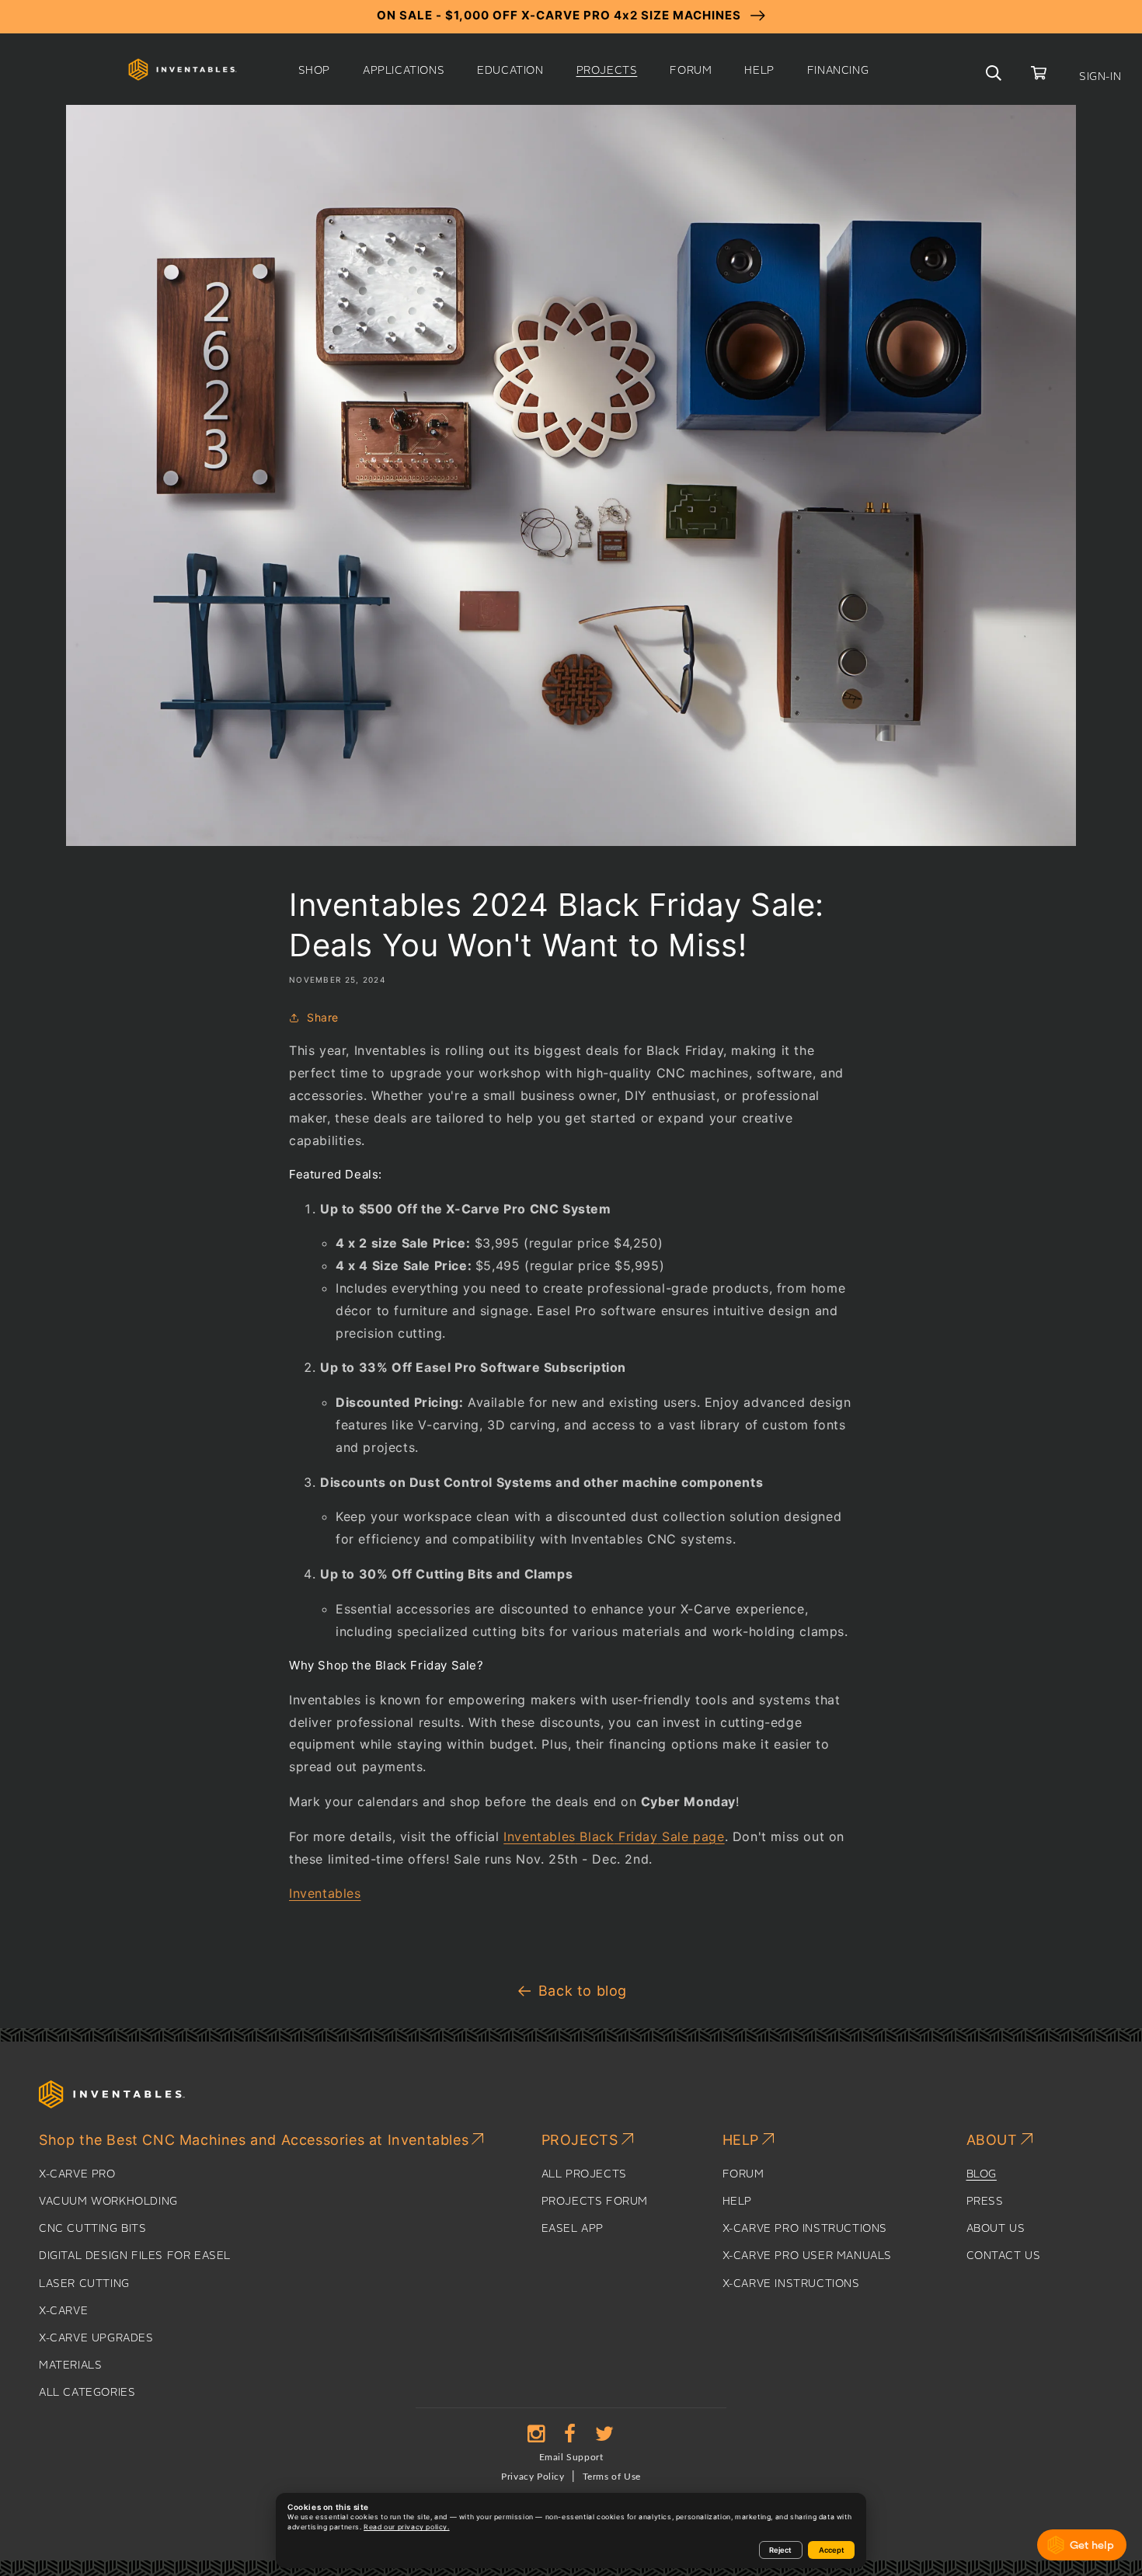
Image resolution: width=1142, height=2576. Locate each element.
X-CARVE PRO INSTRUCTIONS (805, 2229)
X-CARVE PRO (77, 2174)
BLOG (982, 2174)
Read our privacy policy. (406, 2527)
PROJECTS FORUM (595, 2202)
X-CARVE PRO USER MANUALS (807, 2256)
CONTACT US (1004, 2256)
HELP (737, 2202)
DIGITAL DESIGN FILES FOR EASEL (135, 2256)
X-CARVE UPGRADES (96, 2338)
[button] (314, 71)
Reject (780, 2550)
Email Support (571, 2457)
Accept (832, 2550)
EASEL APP (573, 2229)
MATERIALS (70, 2365)
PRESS (985, 2202)
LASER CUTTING (84, 2284)
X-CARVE (63, 2311)
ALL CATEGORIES (87, 2393)
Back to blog (583, 1991)
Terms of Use (612, 2477)
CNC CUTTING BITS (93, 2229)
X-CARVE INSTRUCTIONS (791, 2284)
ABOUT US (996, 2229)
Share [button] (323, 1017)
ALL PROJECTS (584, 2174)
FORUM (743, 2174)
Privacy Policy (533, 2477)
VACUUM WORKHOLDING (108, 2202)
